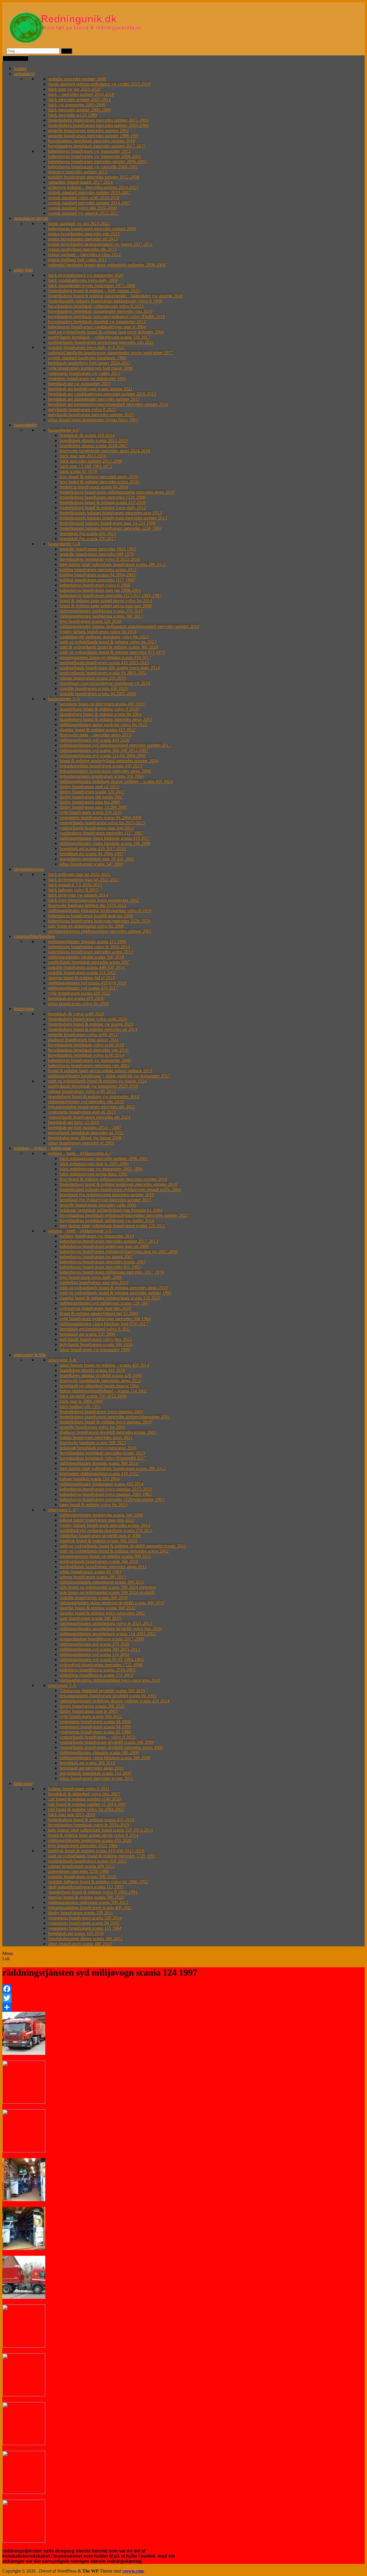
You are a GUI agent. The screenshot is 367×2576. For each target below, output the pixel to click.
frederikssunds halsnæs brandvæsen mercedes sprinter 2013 (113, 518)
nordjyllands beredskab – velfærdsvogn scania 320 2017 (99, 337)
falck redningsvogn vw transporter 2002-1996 (101, 1169)
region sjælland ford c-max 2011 (77, 260)
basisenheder (25, 425)
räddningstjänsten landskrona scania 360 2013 (101, 616)
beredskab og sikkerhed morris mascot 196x (99, 1386)
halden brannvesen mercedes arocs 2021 (96, 1437)
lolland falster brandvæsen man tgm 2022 (97, 1520)
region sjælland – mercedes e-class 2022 (84, 254)
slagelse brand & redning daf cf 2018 (82, 978)
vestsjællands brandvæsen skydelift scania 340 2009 (107, 1742)
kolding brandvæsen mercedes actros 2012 (98, 570)
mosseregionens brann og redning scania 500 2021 (105, 1556)
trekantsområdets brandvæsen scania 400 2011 (90, 1907)
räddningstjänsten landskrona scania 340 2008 (101, 1515)
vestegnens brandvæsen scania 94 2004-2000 (100, 817)
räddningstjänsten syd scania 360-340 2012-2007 (104, 750)
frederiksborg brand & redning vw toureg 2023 (91, 1024)
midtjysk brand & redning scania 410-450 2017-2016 (96, 1851)
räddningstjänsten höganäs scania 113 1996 (87, 941)
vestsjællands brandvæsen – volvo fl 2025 (97, 1737)
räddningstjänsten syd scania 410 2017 (83, 988)
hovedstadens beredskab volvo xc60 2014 (86, 1055)
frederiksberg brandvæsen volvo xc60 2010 (87, 1019)
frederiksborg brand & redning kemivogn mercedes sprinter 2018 (118, 1184)
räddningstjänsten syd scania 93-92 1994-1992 (102, 1660)
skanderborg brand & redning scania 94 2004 (100, 714)
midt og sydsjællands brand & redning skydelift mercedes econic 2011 (123, 1546)
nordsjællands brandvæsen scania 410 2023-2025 (104, 663)
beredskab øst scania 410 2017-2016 (93, 848)
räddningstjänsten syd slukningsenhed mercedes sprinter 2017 (115, 745)
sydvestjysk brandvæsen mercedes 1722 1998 (101, 1665)
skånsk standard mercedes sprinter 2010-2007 (89, 192)
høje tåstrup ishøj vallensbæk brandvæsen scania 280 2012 (113, 564)
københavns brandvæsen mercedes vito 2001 (89, 1065)
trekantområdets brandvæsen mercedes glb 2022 (92, 1107)
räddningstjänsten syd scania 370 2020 (94, 1644)
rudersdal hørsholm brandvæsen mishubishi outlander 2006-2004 (107, 265)
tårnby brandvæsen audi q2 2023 (89, 786)
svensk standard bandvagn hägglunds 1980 (87, 358)
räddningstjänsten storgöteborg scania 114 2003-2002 (108, 1634)
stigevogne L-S (62, 1510)
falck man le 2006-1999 (81, 1401)
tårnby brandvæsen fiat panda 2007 (91, 797)
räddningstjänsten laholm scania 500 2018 (86, 957)
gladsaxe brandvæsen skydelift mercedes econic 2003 (108, 1432)
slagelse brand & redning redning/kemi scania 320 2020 (110, 1298)
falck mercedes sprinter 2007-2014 (79, 99)
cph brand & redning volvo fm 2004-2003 (86, 1809)
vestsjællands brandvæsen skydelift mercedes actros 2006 (111, 1747)
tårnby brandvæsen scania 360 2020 (92, 1706)
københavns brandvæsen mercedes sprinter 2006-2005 (97, 161)
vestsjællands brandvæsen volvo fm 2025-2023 (102, 823)
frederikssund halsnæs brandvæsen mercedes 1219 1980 (110, 528)
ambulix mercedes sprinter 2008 (77, 79)
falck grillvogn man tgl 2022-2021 (79, 874)
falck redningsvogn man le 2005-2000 (94, 1164)
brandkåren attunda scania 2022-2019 (94, 440)
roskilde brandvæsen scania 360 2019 (94, 1598)
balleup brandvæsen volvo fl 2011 (79, 1789)
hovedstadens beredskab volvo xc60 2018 (86, 1045)
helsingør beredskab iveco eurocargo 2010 (98, 1448)
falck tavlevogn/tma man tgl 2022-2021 (84, 879)
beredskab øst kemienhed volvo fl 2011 (95, 1329)
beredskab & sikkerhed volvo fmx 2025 (84, 1794)
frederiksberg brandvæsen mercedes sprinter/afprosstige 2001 (115, 1417)
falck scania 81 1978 (78, 471)
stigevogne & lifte (30, 1355)
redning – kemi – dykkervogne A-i (79, 1153)
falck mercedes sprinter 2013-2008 (91, 461)
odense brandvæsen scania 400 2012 (81, 1866)
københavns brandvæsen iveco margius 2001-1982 (106, 1494)
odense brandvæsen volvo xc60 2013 (82, 1091)
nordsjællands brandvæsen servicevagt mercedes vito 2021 (101, 342)
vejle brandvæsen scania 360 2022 (91, 1716)
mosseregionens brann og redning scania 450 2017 (105, 657)
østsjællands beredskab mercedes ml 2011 (86, 1133)
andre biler (23, 270)
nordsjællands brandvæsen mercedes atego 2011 (103, 1567)
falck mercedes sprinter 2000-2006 (79, 110)
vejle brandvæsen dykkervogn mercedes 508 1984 (105, 1319)
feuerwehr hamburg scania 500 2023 (93, 1443)
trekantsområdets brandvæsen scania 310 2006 (102, 776)
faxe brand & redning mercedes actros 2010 (99, 482)
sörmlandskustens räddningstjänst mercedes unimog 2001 (100, 931)
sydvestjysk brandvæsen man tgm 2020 (95, 1308)
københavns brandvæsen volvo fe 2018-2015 (89, 947)
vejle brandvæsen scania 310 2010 (91, 812)
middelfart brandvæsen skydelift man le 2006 (100, 1536)
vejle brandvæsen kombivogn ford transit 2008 (90, 368)
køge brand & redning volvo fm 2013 (93, 1505)
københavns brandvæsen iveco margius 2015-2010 (106, 1489)
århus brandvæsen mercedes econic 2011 (96, 1778)
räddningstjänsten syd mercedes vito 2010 (86, 1102)
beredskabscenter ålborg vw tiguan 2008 (85, 1138)
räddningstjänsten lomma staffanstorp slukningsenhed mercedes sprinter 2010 (129, 626)
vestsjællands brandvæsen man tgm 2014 (97, 828)
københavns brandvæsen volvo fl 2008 (95, 585)
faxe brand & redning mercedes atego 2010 (99, 477)
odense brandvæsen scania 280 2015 (93, 1577)
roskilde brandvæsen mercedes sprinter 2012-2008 (94, 177)
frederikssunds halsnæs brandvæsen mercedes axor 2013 (111, 513)
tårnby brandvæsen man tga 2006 (90, 802)
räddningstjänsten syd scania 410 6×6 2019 (87, 983)
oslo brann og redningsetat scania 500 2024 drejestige (108, 1587)
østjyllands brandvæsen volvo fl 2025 (82, 409)
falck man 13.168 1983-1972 (86, 466)
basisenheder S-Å (64, 699)
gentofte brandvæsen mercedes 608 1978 (97, 554)
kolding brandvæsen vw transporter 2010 (97, 1236)
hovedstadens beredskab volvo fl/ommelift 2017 (103, 1458)
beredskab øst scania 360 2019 (87, 1763)
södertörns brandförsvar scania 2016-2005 (98, 1670)
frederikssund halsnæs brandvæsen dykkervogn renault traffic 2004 (120, 1189)
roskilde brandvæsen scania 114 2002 (82, 972)
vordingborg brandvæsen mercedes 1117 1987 (101, 833)
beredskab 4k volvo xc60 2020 (76, 1014)
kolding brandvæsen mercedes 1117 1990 (97, 580)
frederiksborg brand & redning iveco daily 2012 (103, 508)
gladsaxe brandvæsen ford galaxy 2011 (83, 1040)
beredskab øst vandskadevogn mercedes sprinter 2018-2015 (102, 394)
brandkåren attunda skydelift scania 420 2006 (101, 1375)
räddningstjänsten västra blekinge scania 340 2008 (105, 843)
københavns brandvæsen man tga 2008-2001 (100, 590)
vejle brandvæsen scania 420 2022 (79, 993)
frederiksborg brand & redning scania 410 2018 (103, 502)
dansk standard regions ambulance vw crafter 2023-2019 (99, 84)
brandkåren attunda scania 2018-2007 (94, 446)
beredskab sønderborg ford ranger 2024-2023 (89, 363)
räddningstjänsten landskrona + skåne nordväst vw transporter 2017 (109, 1076)
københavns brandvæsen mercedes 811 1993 (100, 1267)
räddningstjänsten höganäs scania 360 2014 (99, 1463)
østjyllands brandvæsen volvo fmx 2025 (96, 1339)
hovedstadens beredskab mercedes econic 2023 (102, 1453)
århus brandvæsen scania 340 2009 (91, 864)
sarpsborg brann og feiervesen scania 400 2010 (102, 704)
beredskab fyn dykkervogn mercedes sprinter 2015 (105, 1200)
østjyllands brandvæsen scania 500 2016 (96, 1344)
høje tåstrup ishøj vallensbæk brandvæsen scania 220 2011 (112, 1226)
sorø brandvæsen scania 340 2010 (90, 1618)
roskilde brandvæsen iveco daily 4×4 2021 (87, 347)
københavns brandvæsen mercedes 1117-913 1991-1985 (111, 595)
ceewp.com (133, 2571)
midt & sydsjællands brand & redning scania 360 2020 (109, 647)
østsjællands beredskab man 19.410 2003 (97, 859)
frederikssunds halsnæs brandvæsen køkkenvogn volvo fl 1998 (105, 301)
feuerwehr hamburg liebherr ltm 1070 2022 (87, 905)
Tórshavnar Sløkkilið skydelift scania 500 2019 (102, 1690)
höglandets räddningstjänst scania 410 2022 (99, 1474)
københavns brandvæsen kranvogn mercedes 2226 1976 (99, 921)
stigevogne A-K (63, 1360)
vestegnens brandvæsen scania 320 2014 (85, 1918)
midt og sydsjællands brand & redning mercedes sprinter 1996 (116, 1293)
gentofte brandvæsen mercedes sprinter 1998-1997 (94, 136)
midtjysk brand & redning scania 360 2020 (98, 1541)
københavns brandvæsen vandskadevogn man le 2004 (97, 327)
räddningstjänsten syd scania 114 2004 (94, 1654)
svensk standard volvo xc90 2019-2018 (84, 198)
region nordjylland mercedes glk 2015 (82, 249)
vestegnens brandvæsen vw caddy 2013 (84, 373)
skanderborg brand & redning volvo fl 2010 (99, 709)
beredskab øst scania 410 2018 (76, 998)
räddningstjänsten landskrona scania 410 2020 (90, 1840)
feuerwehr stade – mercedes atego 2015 (95, 735)
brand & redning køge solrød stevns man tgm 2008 (106, 606)
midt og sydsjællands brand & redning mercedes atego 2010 (114, 1288)
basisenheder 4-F (64, 430)
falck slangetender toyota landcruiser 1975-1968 (92, 285)
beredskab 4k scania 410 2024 (87, 435)
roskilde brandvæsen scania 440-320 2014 (86, 967)
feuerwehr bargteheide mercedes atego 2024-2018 (105, 451)
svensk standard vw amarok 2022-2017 (84, 213)
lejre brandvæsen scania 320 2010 (90, 621)
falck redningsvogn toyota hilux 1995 (93, 1174)
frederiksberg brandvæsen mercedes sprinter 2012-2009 (98, 120)
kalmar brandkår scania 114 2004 (90, 1479)
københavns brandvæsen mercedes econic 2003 (103, 1262)
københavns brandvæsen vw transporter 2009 (89, 1060)
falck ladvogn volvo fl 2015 (73, 890)
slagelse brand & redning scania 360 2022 (97, 1608)
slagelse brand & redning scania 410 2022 (97, 730)
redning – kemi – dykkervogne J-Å (80, 1231)
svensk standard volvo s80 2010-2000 (82, 208)
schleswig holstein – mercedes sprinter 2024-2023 (93, 187)
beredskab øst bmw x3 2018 (74, 1122)
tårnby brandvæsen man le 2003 (89, 1711)
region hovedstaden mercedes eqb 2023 (84, 234)
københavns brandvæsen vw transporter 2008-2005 (95, 156)
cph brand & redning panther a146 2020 (84, 1799)
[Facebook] (183, 1989)
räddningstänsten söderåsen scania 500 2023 (88, 1902)
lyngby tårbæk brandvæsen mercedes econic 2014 (105, 1525)
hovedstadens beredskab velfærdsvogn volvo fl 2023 (96, 306)
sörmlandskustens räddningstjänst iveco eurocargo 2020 (110, 1680)
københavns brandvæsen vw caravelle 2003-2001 (93, 167)
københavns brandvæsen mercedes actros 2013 (91, 952)
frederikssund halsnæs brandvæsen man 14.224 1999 (108, 523)
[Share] (183, 2007)
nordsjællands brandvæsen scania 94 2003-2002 (103, 673)
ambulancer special (31, 218)
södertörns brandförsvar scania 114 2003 (96, 1675)
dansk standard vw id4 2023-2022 (79, 223)
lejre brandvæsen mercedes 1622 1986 (83, 1845)
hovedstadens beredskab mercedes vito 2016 (88, 1050)
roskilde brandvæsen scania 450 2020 (94, 688)
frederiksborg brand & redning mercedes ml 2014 (93, 1029)
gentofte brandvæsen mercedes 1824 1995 (98, 549)
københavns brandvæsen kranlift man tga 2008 (90, 916)
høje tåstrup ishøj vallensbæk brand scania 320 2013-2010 (101, 1830)
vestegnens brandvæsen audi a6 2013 (82, 1112)
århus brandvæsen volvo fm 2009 (78, 1003)
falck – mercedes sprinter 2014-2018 (81, 94)
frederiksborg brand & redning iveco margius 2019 (106, 1422)
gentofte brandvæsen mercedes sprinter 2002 (88, 130)
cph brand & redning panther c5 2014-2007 (87, 1804)
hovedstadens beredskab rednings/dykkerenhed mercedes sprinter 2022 (124, 1215)
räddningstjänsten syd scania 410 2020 (94, 740)
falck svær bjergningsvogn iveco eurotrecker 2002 (93, 900)
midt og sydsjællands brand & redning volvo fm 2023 (108, 642)
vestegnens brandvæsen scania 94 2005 (84, 1923)
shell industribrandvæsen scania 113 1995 (86, 1887)
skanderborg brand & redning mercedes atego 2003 (106, 719)
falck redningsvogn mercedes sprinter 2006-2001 (104, 1158)
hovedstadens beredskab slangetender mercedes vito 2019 (100, 311)
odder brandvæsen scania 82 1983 (90, 1572)
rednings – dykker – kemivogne (42, 1148)
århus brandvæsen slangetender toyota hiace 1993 (93, 420)
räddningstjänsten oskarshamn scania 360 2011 (102, 1582)
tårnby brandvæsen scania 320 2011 (81, 1913)
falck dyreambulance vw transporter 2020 (86, 275)
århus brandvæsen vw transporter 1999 (95, 1350)
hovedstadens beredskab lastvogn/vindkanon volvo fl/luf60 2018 (107, 316)
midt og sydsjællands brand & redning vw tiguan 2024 (97, 1081)
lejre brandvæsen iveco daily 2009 (91, 1277)
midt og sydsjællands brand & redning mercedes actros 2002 (114, 1551)
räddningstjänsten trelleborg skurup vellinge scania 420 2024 (114, 1701)
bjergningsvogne (29, 869)
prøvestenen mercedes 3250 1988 (78, 1871)
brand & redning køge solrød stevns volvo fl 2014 (93, 1835)
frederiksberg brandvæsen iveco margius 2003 (101, 1412)
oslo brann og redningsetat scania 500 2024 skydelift (107, 1592)
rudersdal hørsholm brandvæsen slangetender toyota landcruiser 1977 (111, 353)
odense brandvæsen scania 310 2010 (93, 678)
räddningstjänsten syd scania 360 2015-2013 (100, 1649)
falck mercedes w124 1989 (73, 115)
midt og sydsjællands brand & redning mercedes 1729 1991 (102, 1856)
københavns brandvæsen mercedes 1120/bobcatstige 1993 (112, 1499)
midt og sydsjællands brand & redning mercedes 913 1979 (112, 652)
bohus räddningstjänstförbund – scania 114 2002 (103, 1391)
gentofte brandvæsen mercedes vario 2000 (98, 1205)
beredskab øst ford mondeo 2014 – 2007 (85, 1127)
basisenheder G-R (64, 544)
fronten (20, 68)
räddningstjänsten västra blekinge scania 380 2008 (105, 1758)
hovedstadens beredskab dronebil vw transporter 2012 (97, 322)
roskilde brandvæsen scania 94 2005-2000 (98, 694)
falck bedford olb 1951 (80, 1406)
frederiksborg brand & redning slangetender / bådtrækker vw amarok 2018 (115, 296)
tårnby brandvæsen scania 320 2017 (92, 792)
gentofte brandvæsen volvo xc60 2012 (83, 1034)
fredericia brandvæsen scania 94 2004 (94, 487)
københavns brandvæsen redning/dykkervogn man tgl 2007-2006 (119, 1251)
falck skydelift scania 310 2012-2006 (93, 1396)
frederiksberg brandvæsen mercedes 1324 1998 (102, 497)
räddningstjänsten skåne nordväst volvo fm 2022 (103, 724)
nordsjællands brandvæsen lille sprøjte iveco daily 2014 (110, 668)
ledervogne (24, 1009)
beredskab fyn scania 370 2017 (88, 539)
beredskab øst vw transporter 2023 (79, 384)
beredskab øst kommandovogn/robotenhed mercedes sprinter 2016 (108, 404)
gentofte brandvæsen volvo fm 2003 (92, 1427)
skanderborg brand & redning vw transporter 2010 (94, 1096)
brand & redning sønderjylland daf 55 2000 (99, 1313)
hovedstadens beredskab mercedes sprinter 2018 (92, 141)
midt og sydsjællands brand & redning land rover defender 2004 (106, 332)
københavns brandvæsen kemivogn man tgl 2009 (104, 1246)
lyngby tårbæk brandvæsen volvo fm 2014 (98, 632)
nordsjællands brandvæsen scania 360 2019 (99, 1561)
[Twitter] (183, 1998)
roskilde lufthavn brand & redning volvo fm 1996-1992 (98, 1882)
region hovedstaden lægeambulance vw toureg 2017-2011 (100, 244)
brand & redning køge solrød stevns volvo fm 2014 (106, 601)
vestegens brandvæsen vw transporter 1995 (87, 378)
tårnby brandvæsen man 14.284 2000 (93, 807)
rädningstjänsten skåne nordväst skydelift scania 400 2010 (112, 1603)
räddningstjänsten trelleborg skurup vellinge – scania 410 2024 (116, 781)
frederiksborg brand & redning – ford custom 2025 (94, 291)
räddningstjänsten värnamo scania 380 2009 (99, 1752)
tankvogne (23, 1783)
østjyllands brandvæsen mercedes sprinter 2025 (91, 415)
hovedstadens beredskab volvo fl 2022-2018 (100, 559)
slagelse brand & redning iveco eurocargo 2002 (102, 1613)
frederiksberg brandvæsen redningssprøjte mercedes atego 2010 (117, 492)
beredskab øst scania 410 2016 (76, 1933)
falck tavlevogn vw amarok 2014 (78, 895)
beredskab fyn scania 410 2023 (88, 533)
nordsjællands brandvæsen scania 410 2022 (87, 1861)
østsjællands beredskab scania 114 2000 (95, 1773)
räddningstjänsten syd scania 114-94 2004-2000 (103, 755)
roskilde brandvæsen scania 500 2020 (82, 1876)
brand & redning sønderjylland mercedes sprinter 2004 (109, 761)
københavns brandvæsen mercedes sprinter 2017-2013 (109, 1241)
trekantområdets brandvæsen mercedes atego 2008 (105, 771)
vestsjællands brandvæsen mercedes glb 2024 (89, 1117)
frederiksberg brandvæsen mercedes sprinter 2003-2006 (98, 125)
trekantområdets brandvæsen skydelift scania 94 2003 (108, 1696)
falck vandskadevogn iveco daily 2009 (83, 280)
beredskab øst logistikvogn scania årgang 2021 (90, 389)
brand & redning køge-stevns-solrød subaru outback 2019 (100, 1071)
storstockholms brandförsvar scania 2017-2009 (102, 1639)
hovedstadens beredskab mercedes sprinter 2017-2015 (97, 146)
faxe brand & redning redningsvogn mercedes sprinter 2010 (113, 1179)
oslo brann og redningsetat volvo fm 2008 (86, 926)
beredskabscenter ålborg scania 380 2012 (85, 1938)
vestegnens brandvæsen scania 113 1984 (85, 1928)
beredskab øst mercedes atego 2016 (92, 1768)
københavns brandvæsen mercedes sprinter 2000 (92, 229)
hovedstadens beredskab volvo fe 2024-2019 (89, 1825)
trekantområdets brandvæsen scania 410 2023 (101, 766)
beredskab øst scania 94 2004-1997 (91, 854)
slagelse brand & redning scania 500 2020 (86, 1897)
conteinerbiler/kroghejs (34, 936)
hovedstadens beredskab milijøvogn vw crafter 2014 (107, 1220)
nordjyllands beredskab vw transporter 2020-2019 (93, 1086)
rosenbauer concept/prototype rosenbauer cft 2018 (105, 683)
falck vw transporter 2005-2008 (77, 105)
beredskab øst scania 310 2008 (87, 1334)
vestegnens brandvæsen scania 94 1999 (95, 1727)
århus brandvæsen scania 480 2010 (80, 1944)
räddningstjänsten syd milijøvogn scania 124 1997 (105, 1303)
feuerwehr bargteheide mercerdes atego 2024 (100, 1381)
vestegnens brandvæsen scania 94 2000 (95, 1721)
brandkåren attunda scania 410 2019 (92, 1370)
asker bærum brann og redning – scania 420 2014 (104, 1365)
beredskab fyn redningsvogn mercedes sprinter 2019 (107, 1195)
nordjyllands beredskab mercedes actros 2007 (89, 962)
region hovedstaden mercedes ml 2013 (83, 239)
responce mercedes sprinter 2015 (78, 172)
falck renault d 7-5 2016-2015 (75, 885)
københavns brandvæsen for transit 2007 (96, 1257)
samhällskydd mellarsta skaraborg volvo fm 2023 (104, 637)
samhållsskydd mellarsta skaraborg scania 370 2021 (106, 1530)
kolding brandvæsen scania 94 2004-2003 (97, 575)
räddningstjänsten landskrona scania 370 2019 (101, 611)
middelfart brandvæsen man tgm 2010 (94, 1282)
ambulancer (24, 74)
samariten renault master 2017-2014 (80, 182)
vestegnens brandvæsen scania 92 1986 (95, 1732)
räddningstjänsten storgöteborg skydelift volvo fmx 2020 (111, 1629)
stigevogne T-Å (62, 1685)
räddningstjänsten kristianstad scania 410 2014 (101, 1484)
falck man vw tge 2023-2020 (74, 89)
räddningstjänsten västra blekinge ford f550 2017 (104, 1324)
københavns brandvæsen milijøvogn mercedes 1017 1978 (112, 1272)
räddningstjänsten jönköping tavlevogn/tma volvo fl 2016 (100, 910)
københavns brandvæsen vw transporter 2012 (89, 151)
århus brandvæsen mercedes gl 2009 (81, 1143)
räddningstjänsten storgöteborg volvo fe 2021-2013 (106, 1623)
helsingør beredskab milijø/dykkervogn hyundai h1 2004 (111, 1210)
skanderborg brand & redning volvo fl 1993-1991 (93, 1892)
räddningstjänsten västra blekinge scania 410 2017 (105, 838)
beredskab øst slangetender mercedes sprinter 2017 (94, 399)
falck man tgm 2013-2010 (83, 456)
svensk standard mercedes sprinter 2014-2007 (89, 203)
